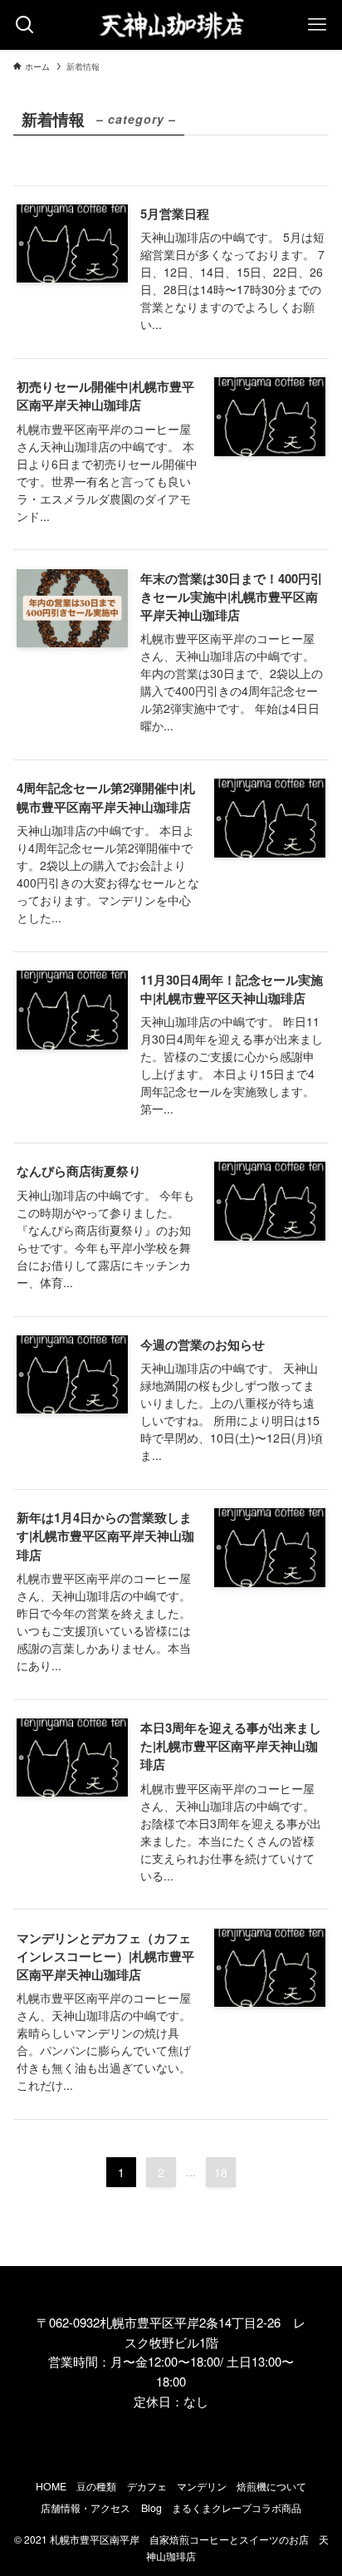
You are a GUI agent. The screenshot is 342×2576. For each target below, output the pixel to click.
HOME (51, 2486)
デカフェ (147, 2486)
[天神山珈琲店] (171, 25)
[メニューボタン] (317, 25)
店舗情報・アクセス (85, 2508)
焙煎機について (271, 2486)
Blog (151, 2508)
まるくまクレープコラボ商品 (237, 2508)
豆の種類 (96, 2486)
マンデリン (202, 2486)
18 (221, 2172)
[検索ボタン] (25, 25)
